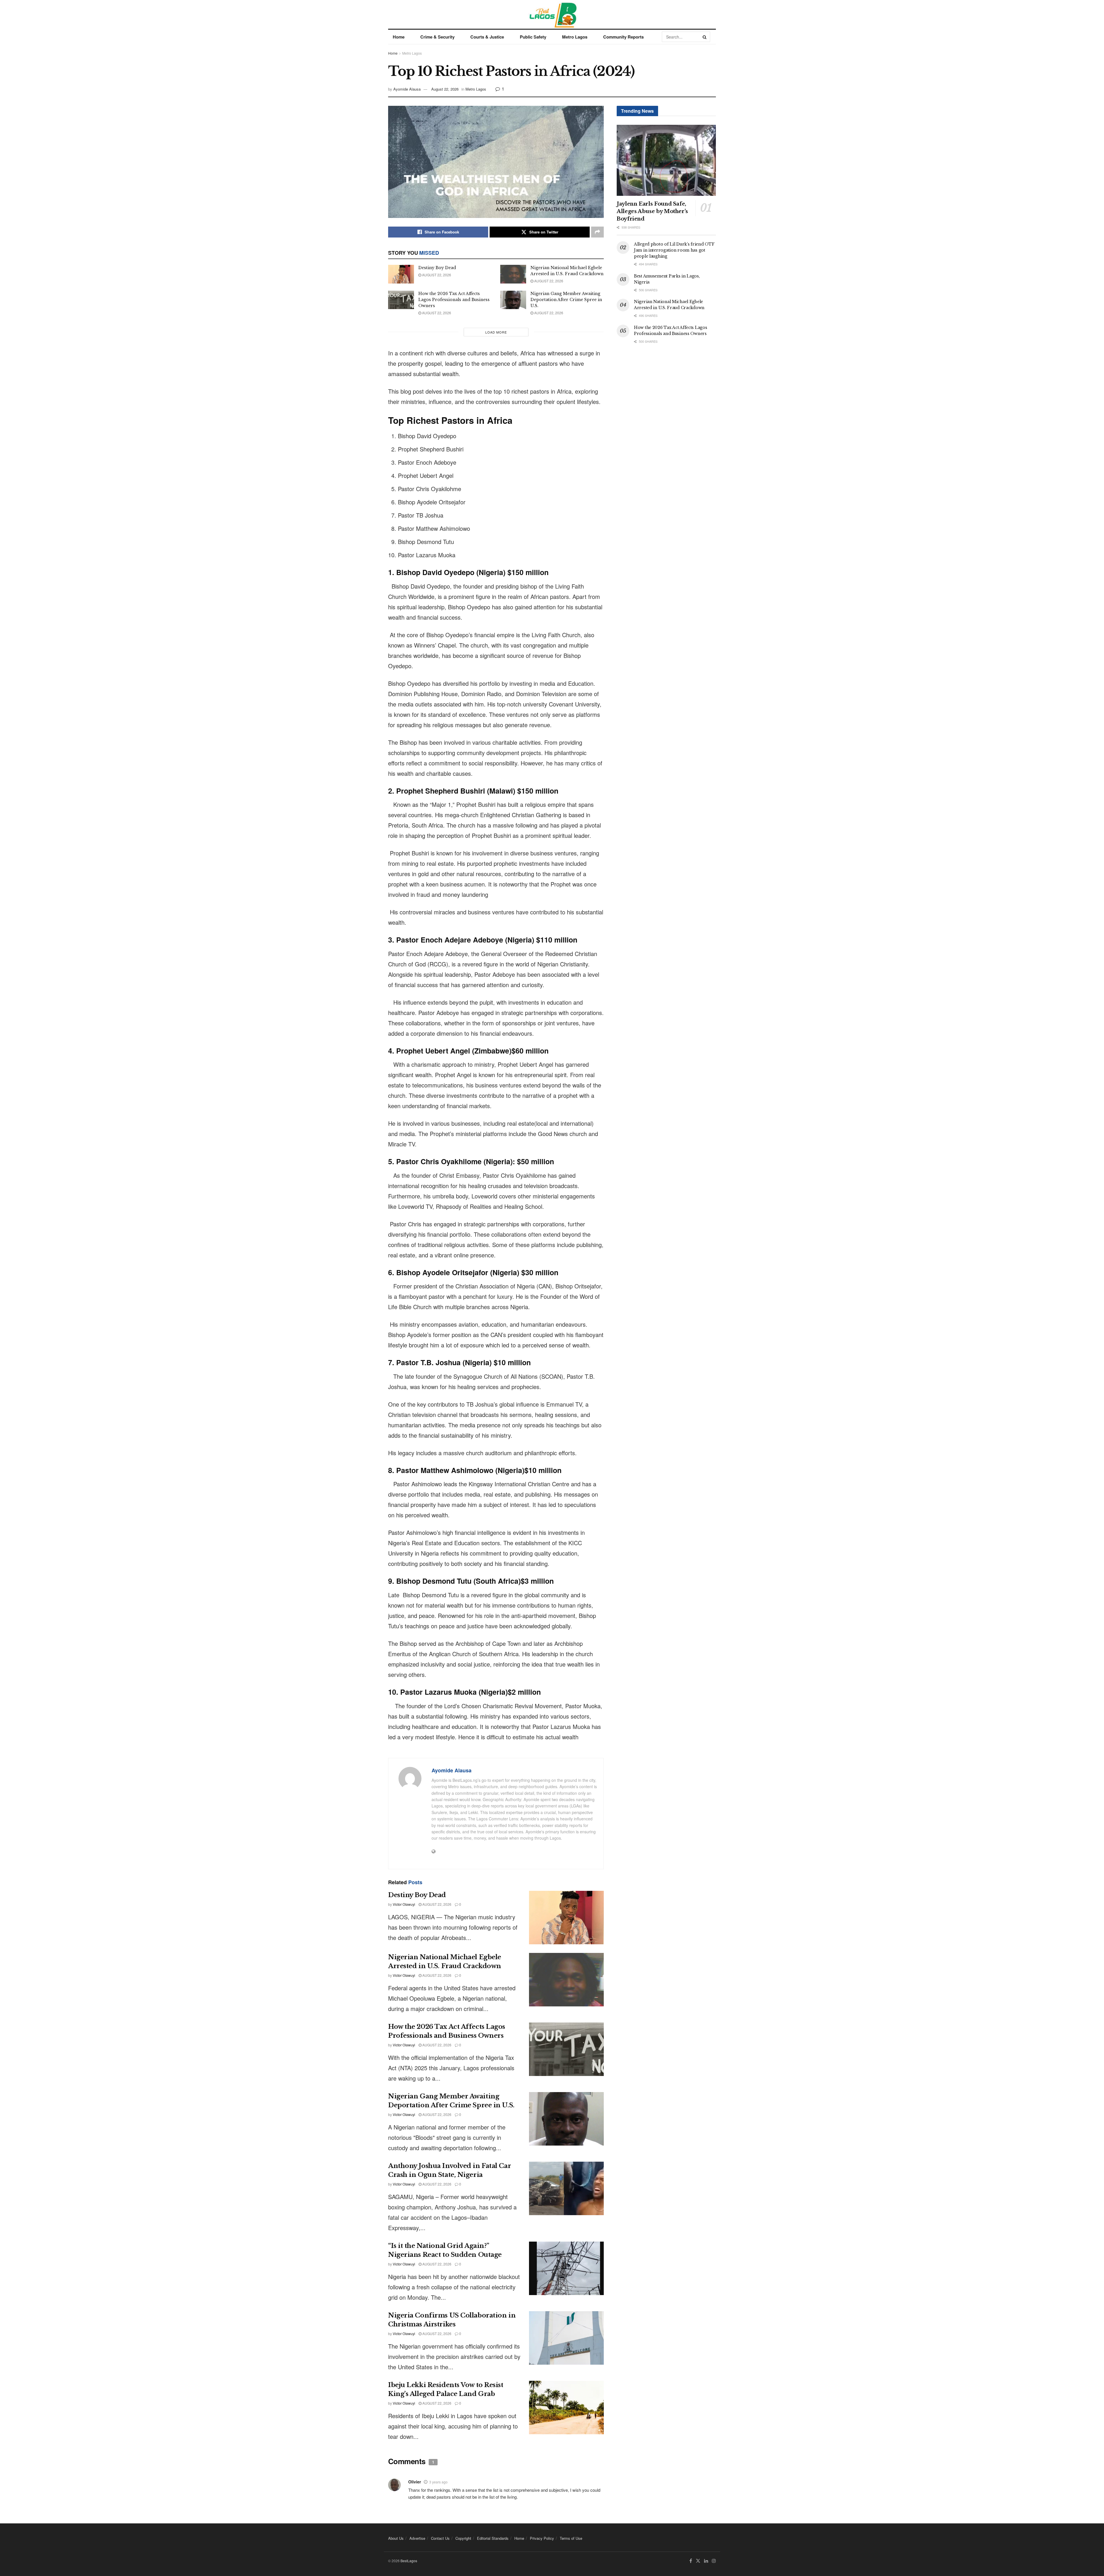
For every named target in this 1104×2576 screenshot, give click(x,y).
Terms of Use (571, 2538)
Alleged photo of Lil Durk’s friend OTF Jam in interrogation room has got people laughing (674, 250)
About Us (396, 2538)
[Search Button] (705, 37)
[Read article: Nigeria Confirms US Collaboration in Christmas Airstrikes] (566, 2338)
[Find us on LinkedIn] (706, 2561)
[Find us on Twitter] (698, 2561)
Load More (496, 332)
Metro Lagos (575, 37)
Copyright (463, 2538)
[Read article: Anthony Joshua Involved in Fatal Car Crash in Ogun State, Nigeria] (566, 2188)
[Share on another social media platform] (597, 232)
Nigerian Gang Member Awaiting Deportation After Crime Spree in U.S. (566, 300)
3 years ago (438, 2482)
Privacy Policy (542, 2538)
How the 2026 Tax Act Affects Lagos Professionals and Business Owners (454, 300)
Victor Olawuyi (404, 1904)
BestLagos (409, 2561)
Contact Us (440, 2538)
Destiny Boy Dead (437, 268)
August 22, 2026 (445, 89)
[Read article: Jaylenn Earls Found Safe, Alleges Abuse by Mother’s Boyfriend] (666, 160)
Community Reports (623, 37)
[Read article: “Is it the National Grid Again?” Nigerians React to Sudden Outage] (566, 2268)
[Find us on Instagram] (714, 2561)
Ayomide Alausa (407, 89)
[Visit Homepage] (552, 14)
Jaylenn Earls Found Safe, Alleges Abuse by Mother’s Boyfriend (652, 211)
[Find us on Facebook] (691, 2561)
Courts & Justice (487, 37)
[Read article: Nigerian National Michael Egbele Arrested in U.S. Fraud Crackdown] (513, 274)
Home (399, 37)
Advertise (417, 2538)
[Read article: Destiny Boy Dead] (401, 274)
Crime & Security (437, 37)
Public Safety (533, 37)
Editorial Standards (493, 2538)
